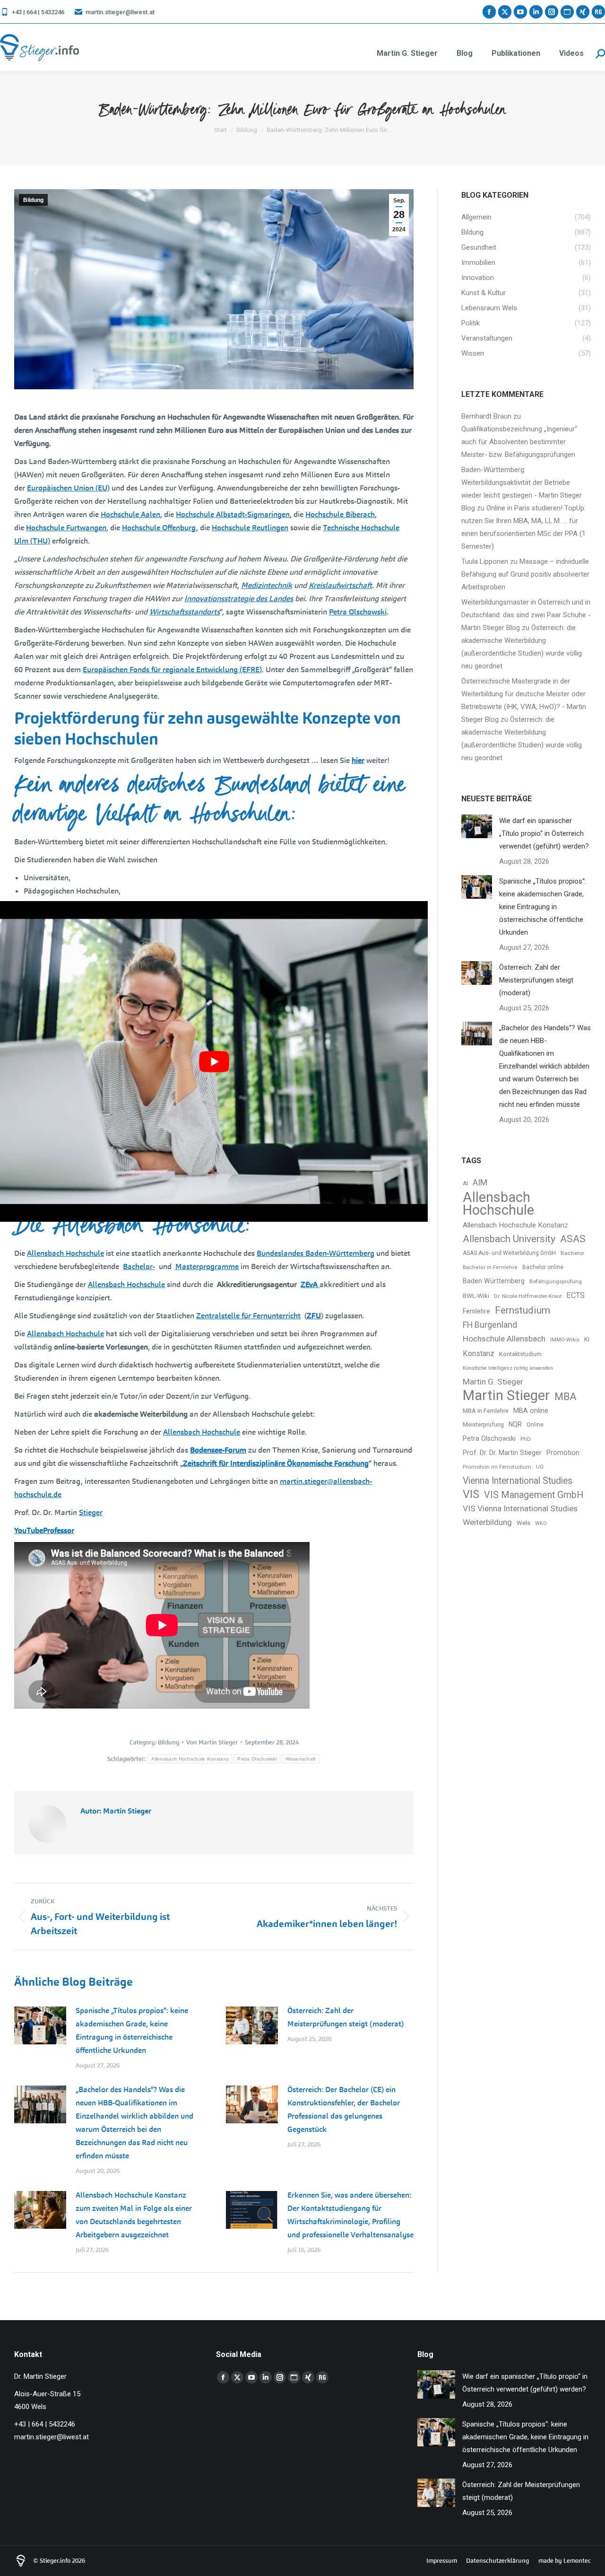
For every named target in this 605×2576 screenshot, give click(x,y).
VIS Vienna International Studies (520, 1508)
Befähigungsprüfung (556, 1281)
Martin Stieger (506, 1396)
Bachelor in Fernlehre (490, 1267)
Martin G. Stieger (493, 1382)
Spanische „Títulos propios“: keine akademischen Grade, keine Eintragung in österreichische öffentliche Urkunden (132, 2030)
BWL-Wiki (476, 1296)
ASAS (573, 1239)
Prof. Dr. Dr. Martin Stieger (502, 1453)
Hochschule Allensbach (504, 1339)
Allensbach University (509, 1239)
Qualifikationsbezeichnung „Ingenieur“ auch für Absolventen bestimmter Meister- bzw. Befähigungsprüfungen (519, 442)
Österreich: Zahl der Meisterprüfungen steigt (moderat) (346, 2017)
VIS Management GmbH (534, 1495)
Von (212, 1742)
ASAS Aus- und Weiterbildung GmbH (509, 1253)
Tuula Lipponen (485, 561)
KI (587, 1339)
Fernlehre (476, 1311)
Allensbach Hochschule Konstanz (190, 1759)
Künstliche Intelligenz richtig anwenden (508, 1368)
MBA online (531, 1411)
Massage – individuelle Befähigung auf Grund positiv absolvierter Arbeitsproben (525, 574)
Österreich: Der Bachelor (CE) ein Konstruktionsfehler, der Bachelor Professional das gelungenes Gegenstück (344, 2109)
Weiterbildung (487, 1522)
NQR (515, 1424)
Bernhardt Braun (486, 416)
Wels (523, 1523)
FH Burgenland (490, 1325)
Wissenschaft (301, 1759)
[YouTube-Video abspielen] (214, 1062)
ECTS (575, 1295)
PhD (526, 1439)
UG (540, 1467)
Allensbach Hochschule (498, 1204)
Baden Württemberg (494, 1281)
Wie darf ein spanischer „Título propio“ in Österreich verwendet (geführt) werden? (544, 833)
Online (535, 1425)
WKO (541, 1523)
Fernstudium (523, 1310)
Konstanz (479, 1354)
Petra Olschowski (257, 1759)
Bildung (33, 200)
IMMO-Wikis (565, 1340)
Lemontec (577, 2561)
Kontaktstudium (520, 1354)
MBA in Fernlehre (486, 1411)
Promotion (563, 1453)
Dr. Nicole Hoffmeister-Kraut (528, 1296)
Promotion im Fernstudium (497, 1467)
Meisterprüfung (483, 1424)
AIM (480, 1183)
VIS (471, 1494)
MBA (566, 1397)
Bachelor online (543, 1267)
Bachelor (572, 1253)
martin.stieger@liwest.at (120, 12)
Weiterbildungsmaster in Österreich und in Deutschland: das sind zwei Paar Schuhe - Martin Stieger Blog (526, 615)
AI (465, 1183)
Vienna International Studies (518, 1481)
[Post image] (40, 2025)
